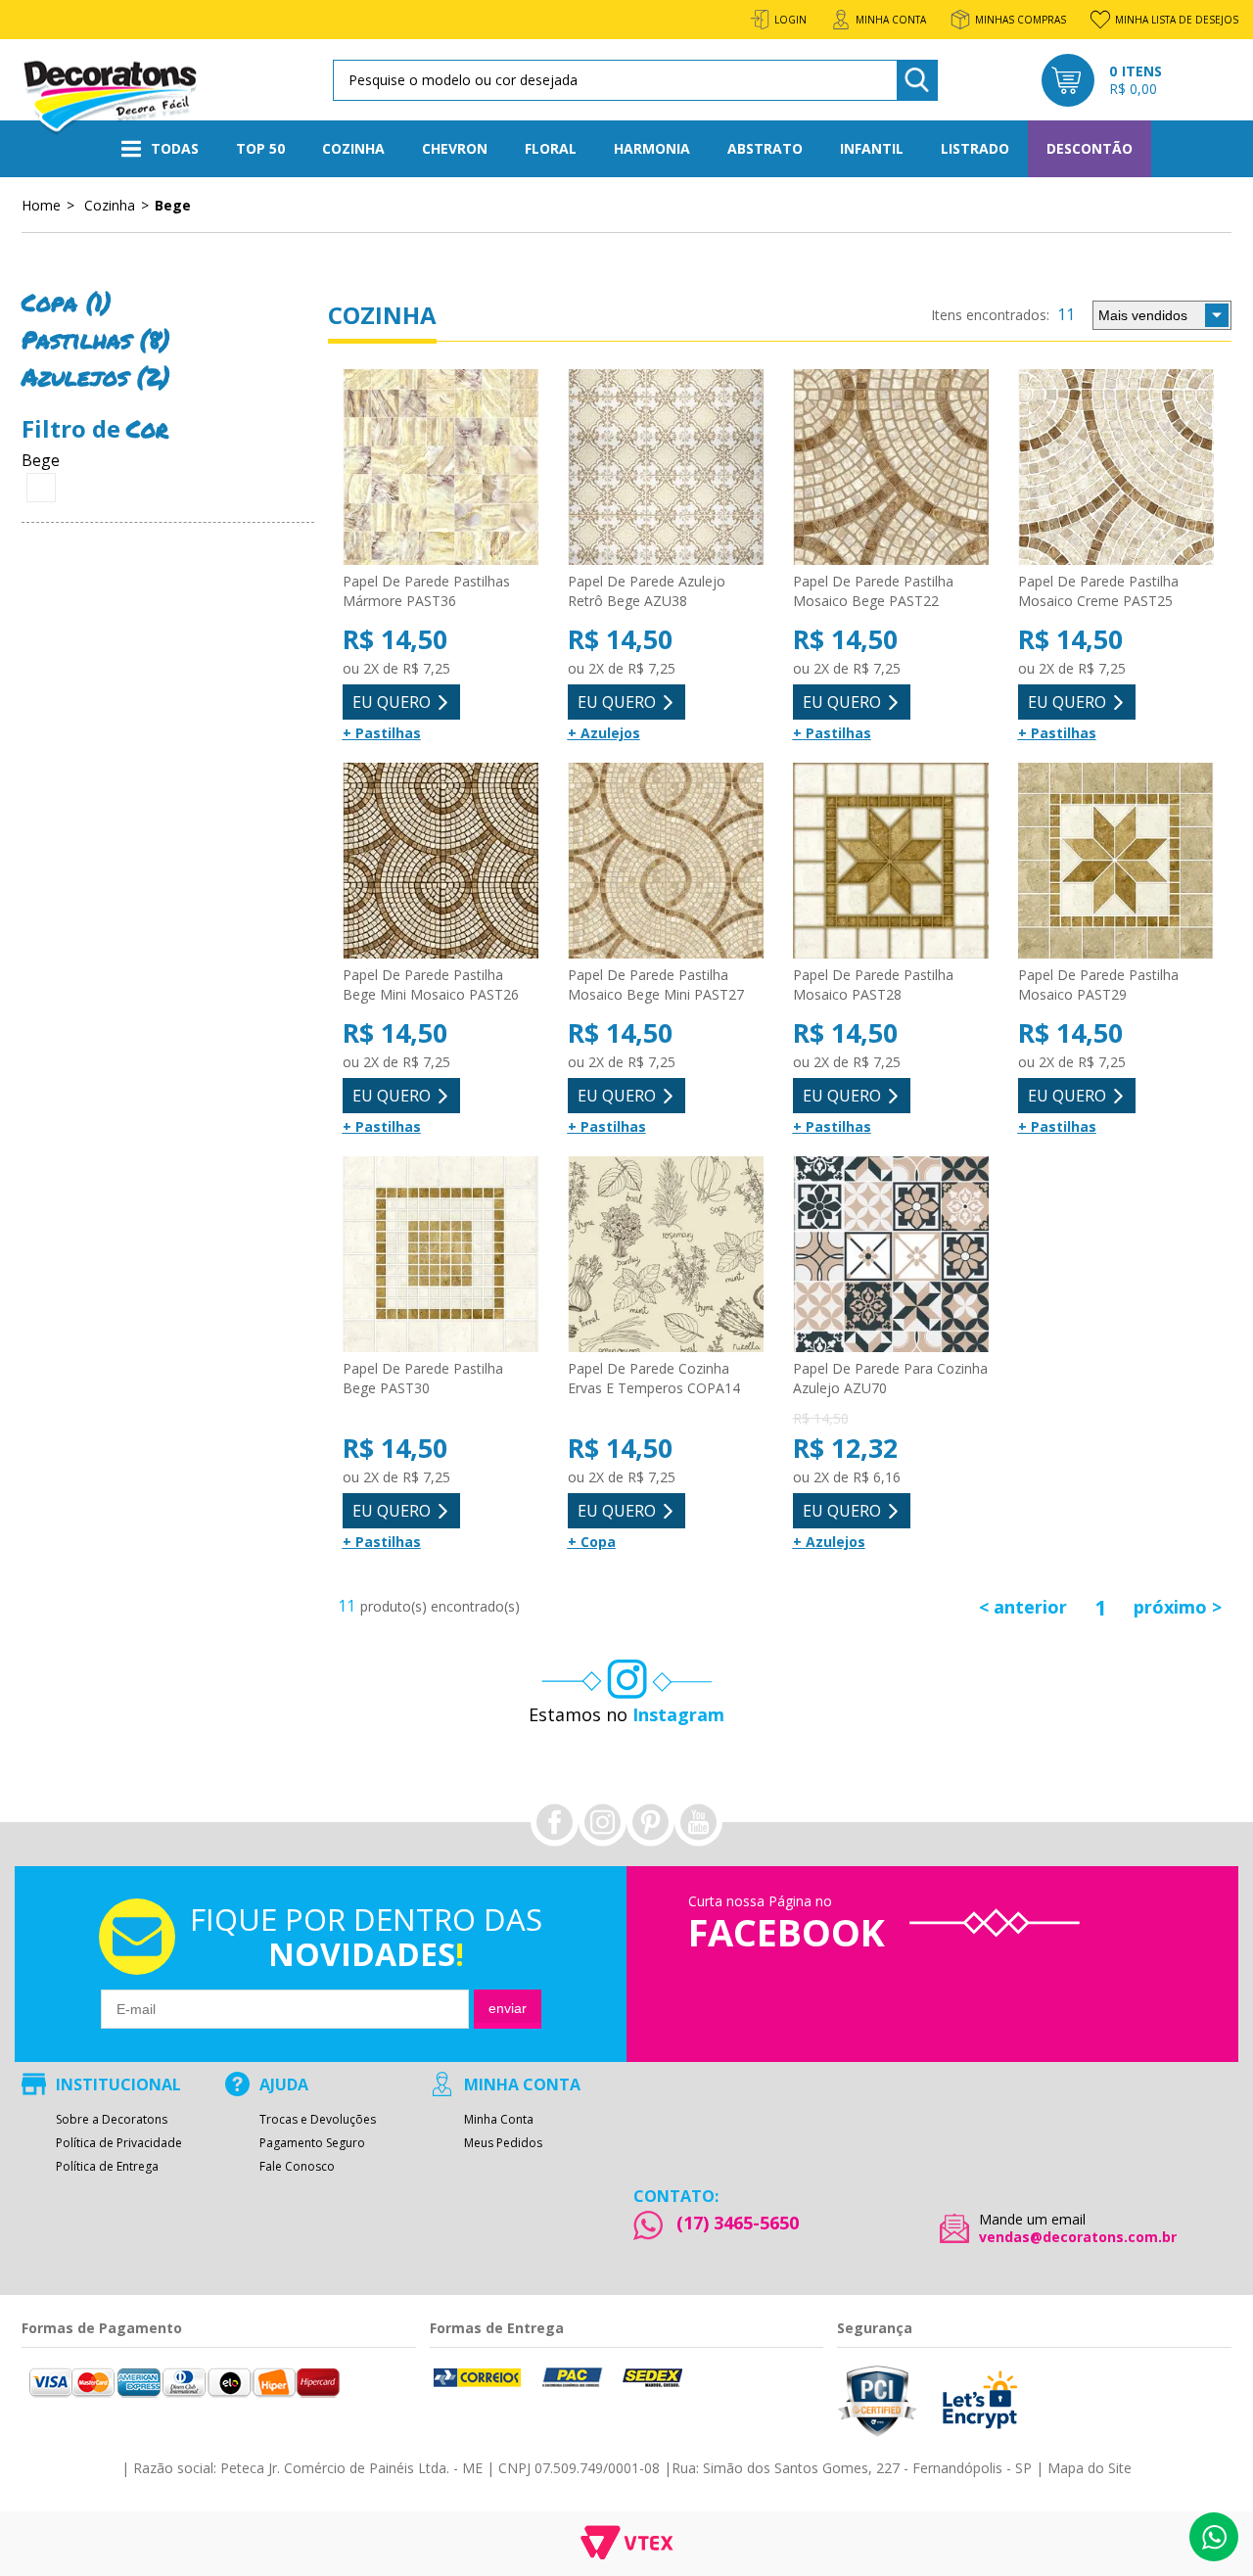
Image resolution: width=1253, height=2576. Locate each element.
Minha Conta (499, 2120)
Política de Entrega (107, 2167)
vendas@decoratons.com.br (1078, 2237)
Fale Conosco (297, 2167)
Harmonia (652, 148)
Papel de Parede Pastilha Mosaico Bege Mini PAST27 (656, 984)
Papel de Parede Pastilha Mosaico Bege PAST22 (873, 591)
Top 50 (260, 148)
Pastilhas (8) (96, 339)
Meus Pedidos (503, 2143)
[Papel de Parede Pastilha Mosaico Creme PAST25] (1116, 468)
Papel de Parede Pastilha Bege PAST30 (423, 1378)
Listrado (975, 148)
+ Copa (592, 1542)
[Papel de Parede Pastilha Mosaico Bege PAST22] (891, 468)
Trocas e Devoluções (318, 2120)
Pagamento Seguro (312, 2143)
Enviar (508, 2008)
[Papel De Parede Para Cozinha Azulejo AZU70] (891, 1255)
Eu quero (392, 702)
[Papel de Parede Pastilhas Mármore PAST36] (441, 468)
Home (41, 205)
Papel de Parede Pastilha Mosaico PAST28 (873, 984)
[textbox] (632, 80)
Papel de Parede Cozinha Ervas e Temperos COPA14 (654, 1378)
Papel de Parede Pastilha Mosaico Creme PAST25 (1098, 591)
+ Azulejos (604, 733)
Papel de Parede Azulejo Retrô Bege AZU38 (647, 591)
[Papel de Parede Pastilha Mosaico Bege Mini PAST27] (666, 862)
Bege (173, 205)
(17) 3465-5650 (738, 2223)
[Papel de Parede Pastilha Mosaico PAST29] (1116, 862)
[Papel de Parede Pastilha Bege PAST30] (441, 1255)
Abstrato (765, 148)
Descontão (1090, 148)
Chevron (455, 148)
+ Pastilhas (382, 733)
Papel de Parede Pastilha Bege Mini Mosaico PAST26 (431, 984)
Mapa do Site (1090, 2468)
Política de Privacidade (119, 2143)
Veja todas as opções (41, 488)
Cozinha (353, 148)
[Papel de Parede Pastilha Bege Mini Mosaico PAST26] (441, 862)
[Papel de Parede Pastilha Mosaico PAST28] (891, 862)
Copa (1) (67, 302)
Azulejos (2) (96, 376)
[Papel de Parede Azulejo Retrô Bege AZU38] (666, 468)
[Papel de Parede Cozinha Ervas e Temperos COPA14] (666, 1255)
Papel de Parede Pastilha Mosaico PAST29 (1098, 984)
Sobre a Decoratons (112, 2120)
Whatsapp (1214, 2537)
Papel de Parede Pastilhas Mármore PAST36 (426, 591)
